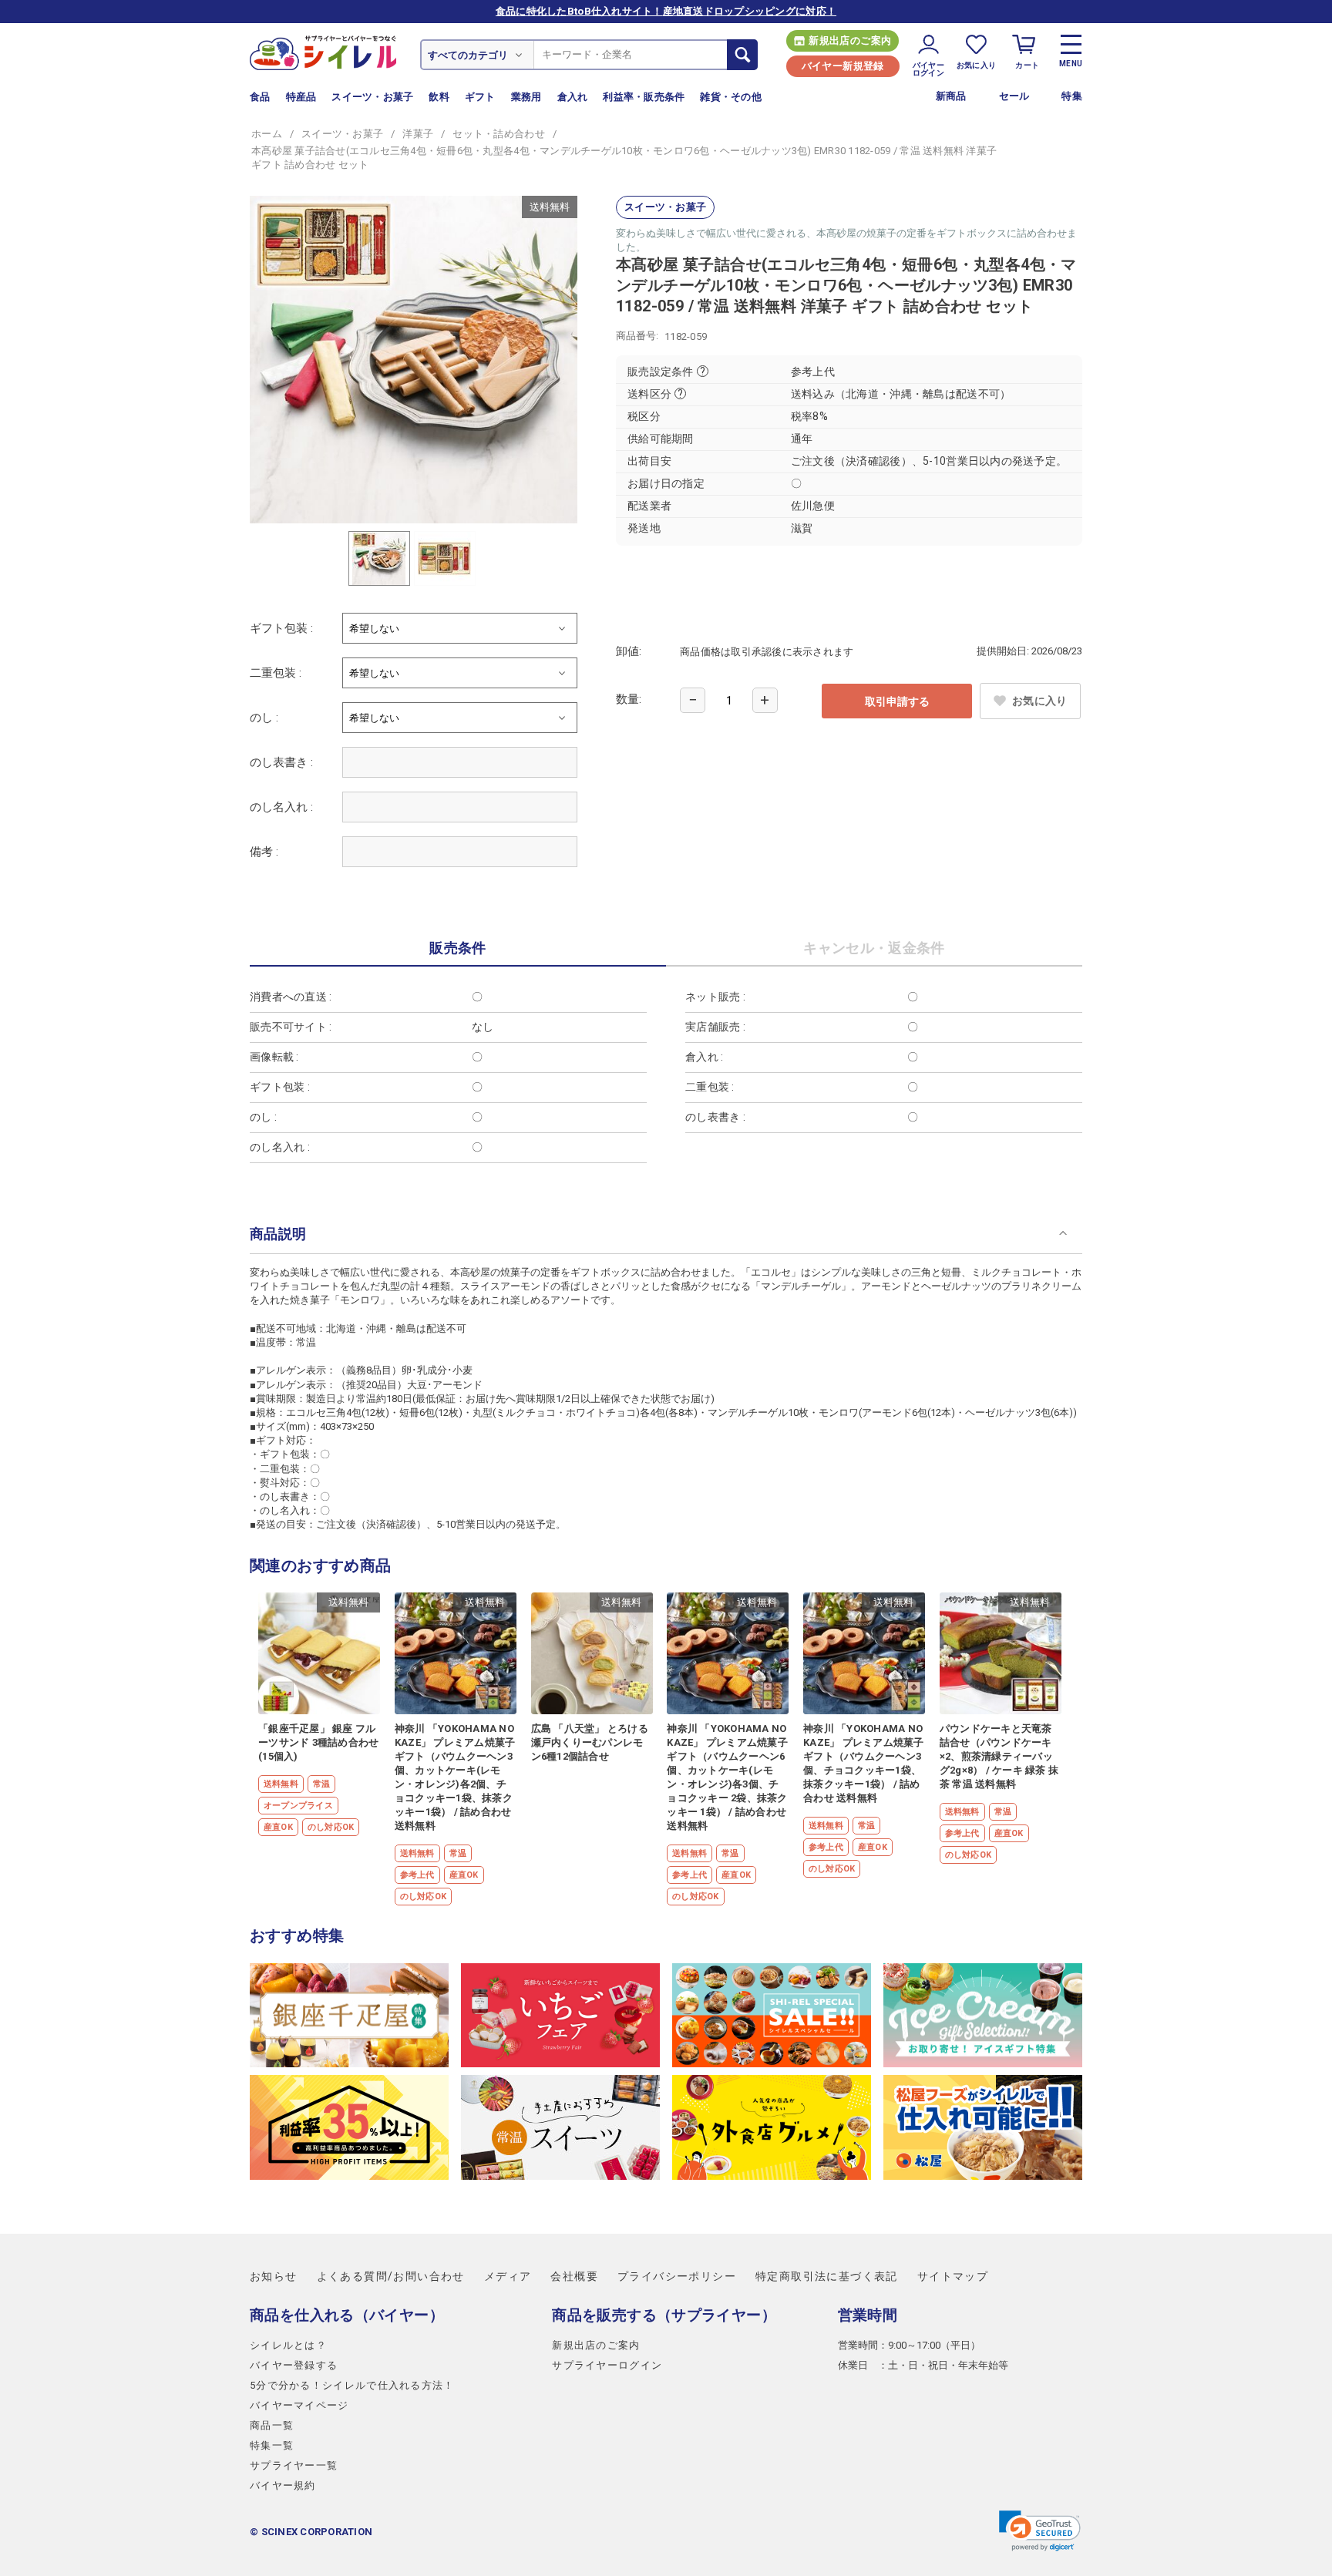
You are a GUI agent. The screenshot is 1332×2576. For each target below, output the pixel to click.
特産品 (301, 97)
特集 (1072, 96)
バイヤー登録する (294, 2365)
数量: (629, 699)
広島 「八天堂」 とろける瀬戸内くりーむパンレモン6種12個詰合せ (590, 1742)
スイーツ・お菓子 (372, 97)
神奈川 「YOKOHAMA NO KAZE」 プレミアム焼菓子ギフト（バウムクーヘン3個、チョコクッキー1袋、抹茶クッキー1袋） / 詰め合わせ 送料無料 (864, 1763)
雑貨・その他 (731, 97)
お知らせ (274, 2276)
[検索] (742, 55)
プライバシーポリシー (677, 2276)
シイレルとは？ (288, 2345)
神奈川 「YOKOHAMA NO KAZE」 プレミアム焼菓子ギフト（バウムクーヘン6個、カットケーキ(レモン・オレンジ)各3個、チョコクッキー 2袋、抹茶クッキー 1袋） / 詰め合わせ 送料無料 (727, 1777)
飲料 (439, 97)
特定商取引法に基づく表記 (827, 2276)
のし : (264, 718)
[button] (1040, 2531)
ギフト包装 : (281, 628)
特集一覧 (272, 2445)
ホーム (267, 134)
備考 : (264, 852)
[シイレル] (323, 52)
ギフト (480, 97)
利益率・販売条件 (644, 97)
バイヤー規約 (283, 2485)
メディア (508, 2276)
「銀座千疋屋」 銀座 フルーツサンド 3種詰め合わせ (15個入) (318, 1742)
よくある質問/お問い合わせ (391, 2276)
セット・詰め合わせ (498, 134)
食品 (260, 97)
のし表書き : (281, 762)
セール (1014, 96)
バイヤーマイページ (299, 2405)
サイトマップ (953, 2276)
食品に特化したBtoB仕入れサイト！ (666, 11)
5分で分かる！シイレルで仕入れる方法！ (352, 2385)
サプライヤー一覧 (294, 2465)
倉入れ (573, 97)
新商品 (951, 96)
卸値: (629, 651)
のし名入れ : (281, 807)
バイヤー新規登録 (843, 66)
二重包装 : (276, 673)
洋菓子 (418, 134)
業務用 (526, 97)
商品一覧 (272, 2425)
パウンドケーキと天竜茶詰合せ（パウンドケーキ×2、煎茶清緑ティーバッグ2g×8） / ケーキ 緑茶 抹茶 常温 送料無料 (999, 1756)
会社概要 (574, 2276)
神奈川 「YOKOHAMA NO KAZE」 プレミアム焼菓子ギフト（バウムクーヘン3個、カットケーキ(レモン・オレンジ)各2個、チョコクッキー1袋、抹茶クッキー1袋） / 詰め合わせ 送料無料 (455, 1777)
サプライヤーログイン (607, 2365)
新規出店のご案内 (850, 40)
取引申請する (897, 701)
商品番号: (637, 336)
